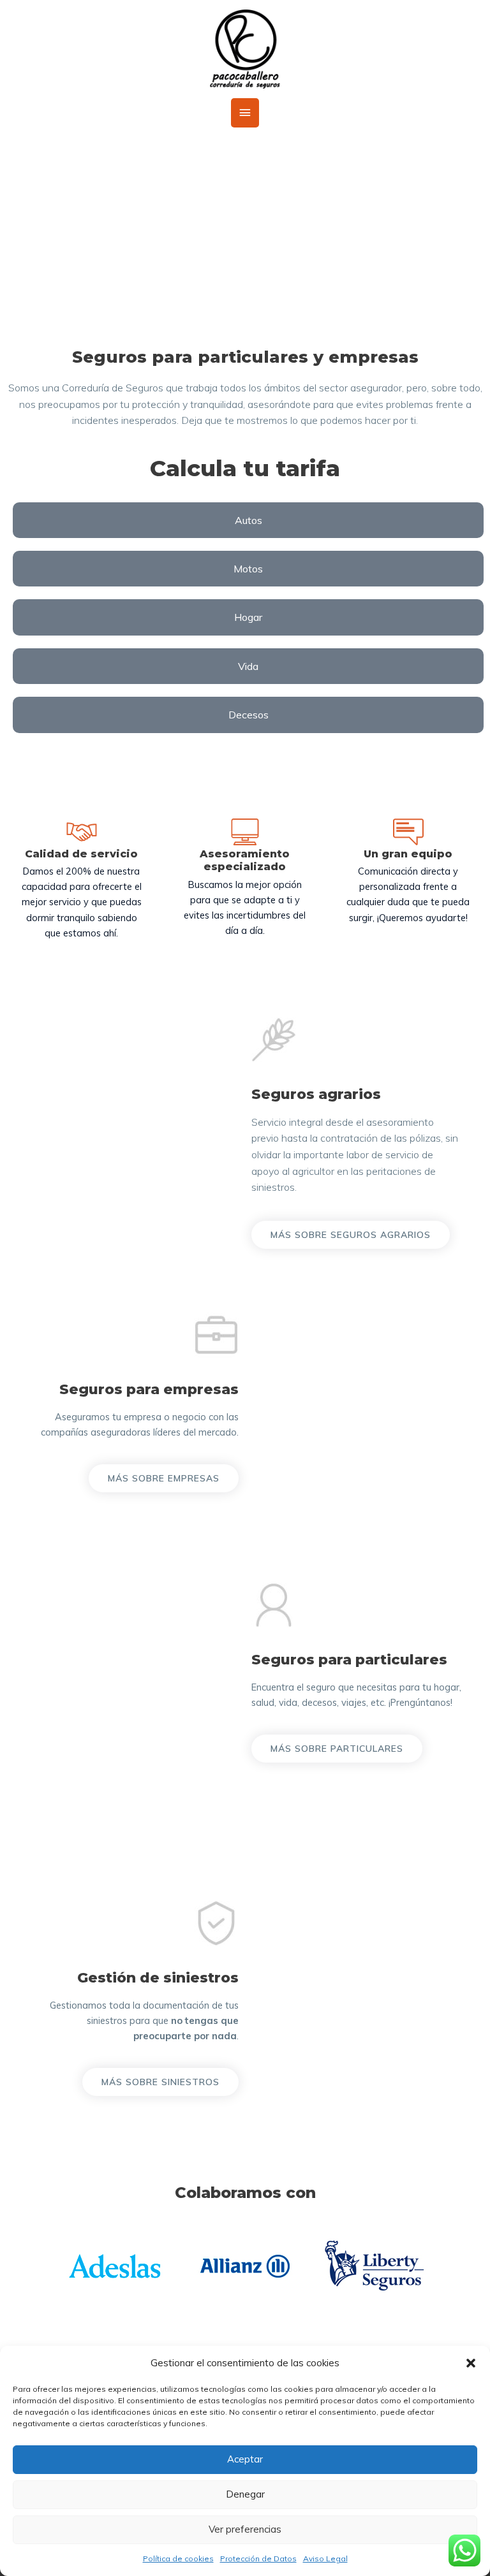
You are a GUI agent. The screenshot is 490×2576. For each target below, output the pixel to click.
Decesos (249, 715)
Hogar (248, 617)
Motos (248, 569)
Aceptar (245, 2459)
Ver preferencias (245, 2529)
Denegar (245, 2494)
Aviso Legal (325, 2558)
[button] (471, 2363)
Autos (249, 520)
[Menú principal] (245, 113)
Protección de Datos (258, 2558)
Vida (248, 666)
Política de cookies (178, 2558)
